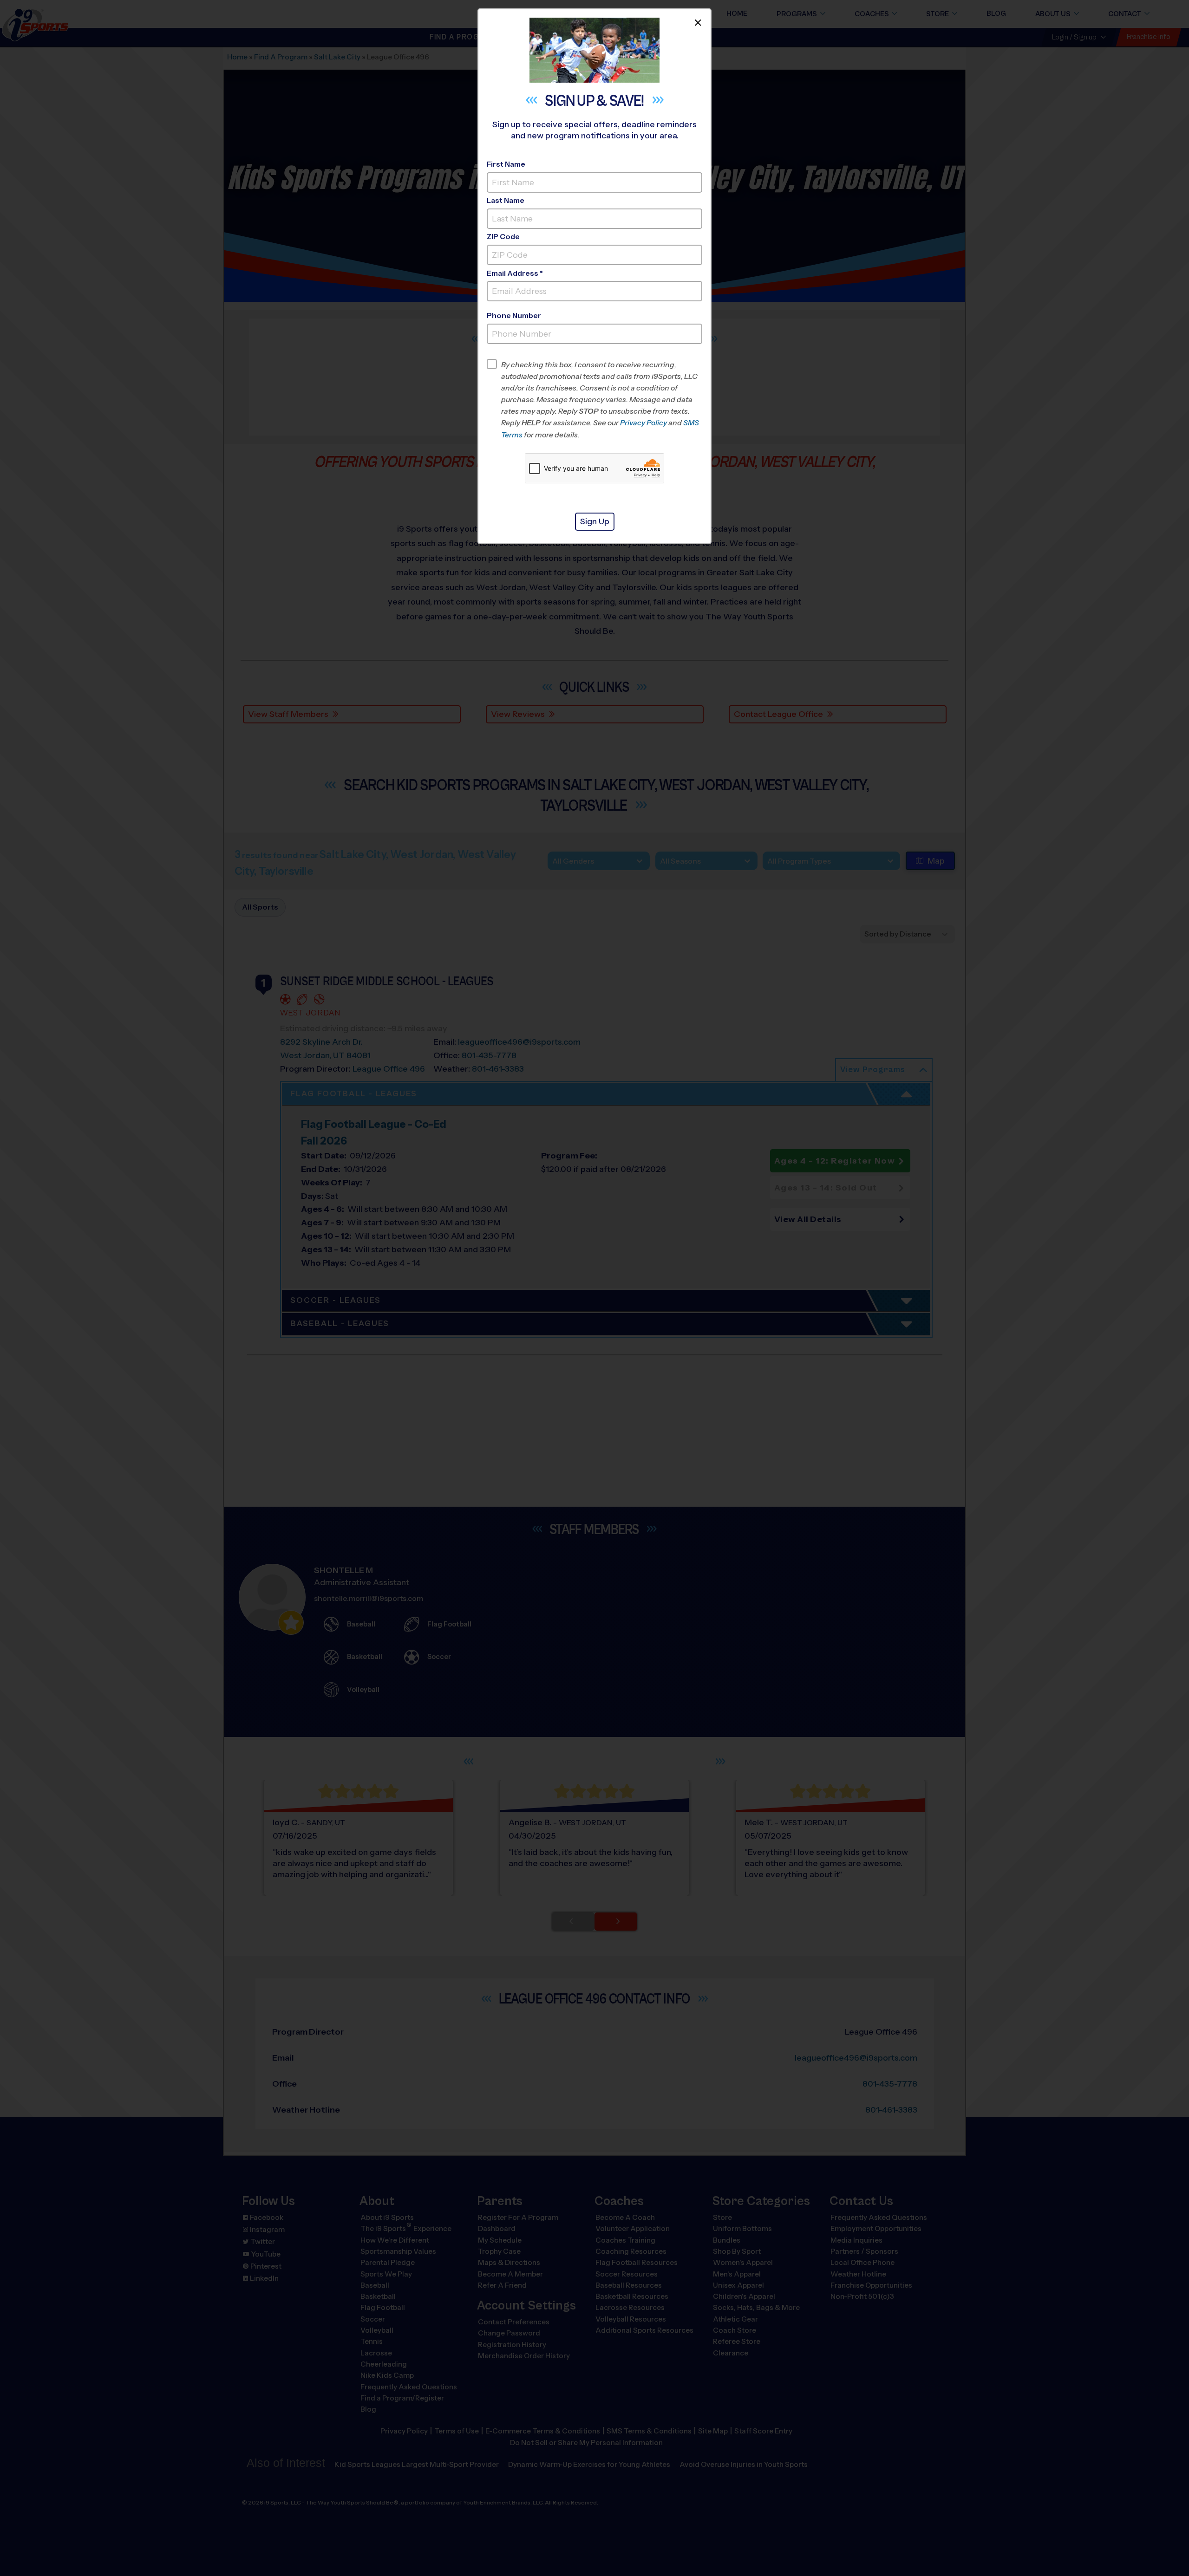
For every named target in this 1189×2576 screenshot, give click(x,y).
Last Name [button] (506, 200)
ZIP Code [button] (503, 237)
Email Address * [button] (515, 273)
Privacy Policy (643, 423)
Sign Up (595, 521)
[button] (602, 400)
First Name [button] (506, 164)
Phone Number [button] (514, 315)
